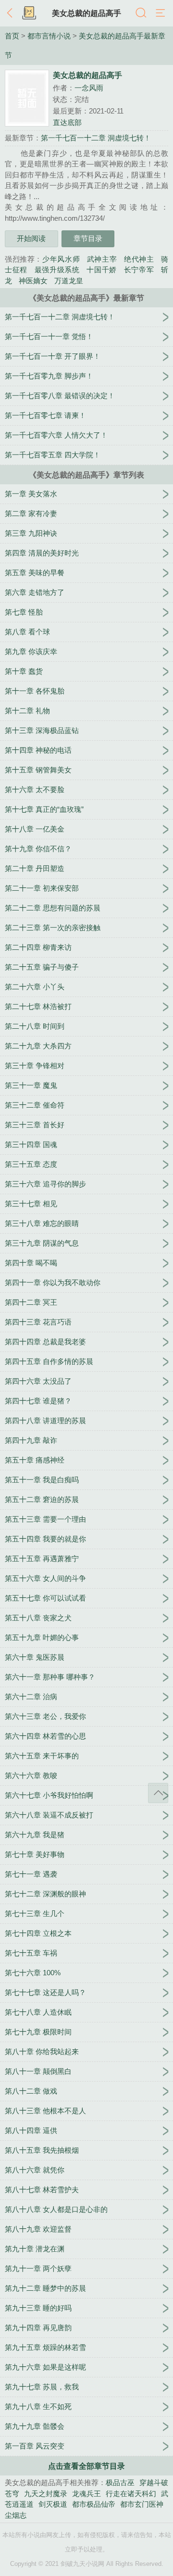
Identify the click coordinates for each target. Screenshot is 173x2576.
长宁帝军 (139, 270)
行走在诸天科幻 (131, 2494)
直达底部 (67, 122)
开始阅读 (31, 238)
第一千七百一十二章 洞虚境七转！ (96, 138)
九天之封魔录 (46, 2494)
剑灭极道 (53, 2504)
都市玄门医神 (142, 2504)
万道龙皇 (69, 281)
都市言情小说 (49, 36)
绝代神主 (139, 259)
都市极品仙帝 (94, 2504)
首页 (12, 36)
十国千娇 (102, 270)
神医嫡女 (33, 281)
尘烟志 (16, 2515)
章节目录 (88, 238)
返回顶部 (158, 1793)
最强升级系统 (57, 270)
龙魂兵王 (86, 2494)
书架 (29, 13)
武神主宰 (102, 259)
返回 (12, 13)
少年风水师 (61, 259)
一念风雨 (89, 88)
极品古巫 (120, 2482)
